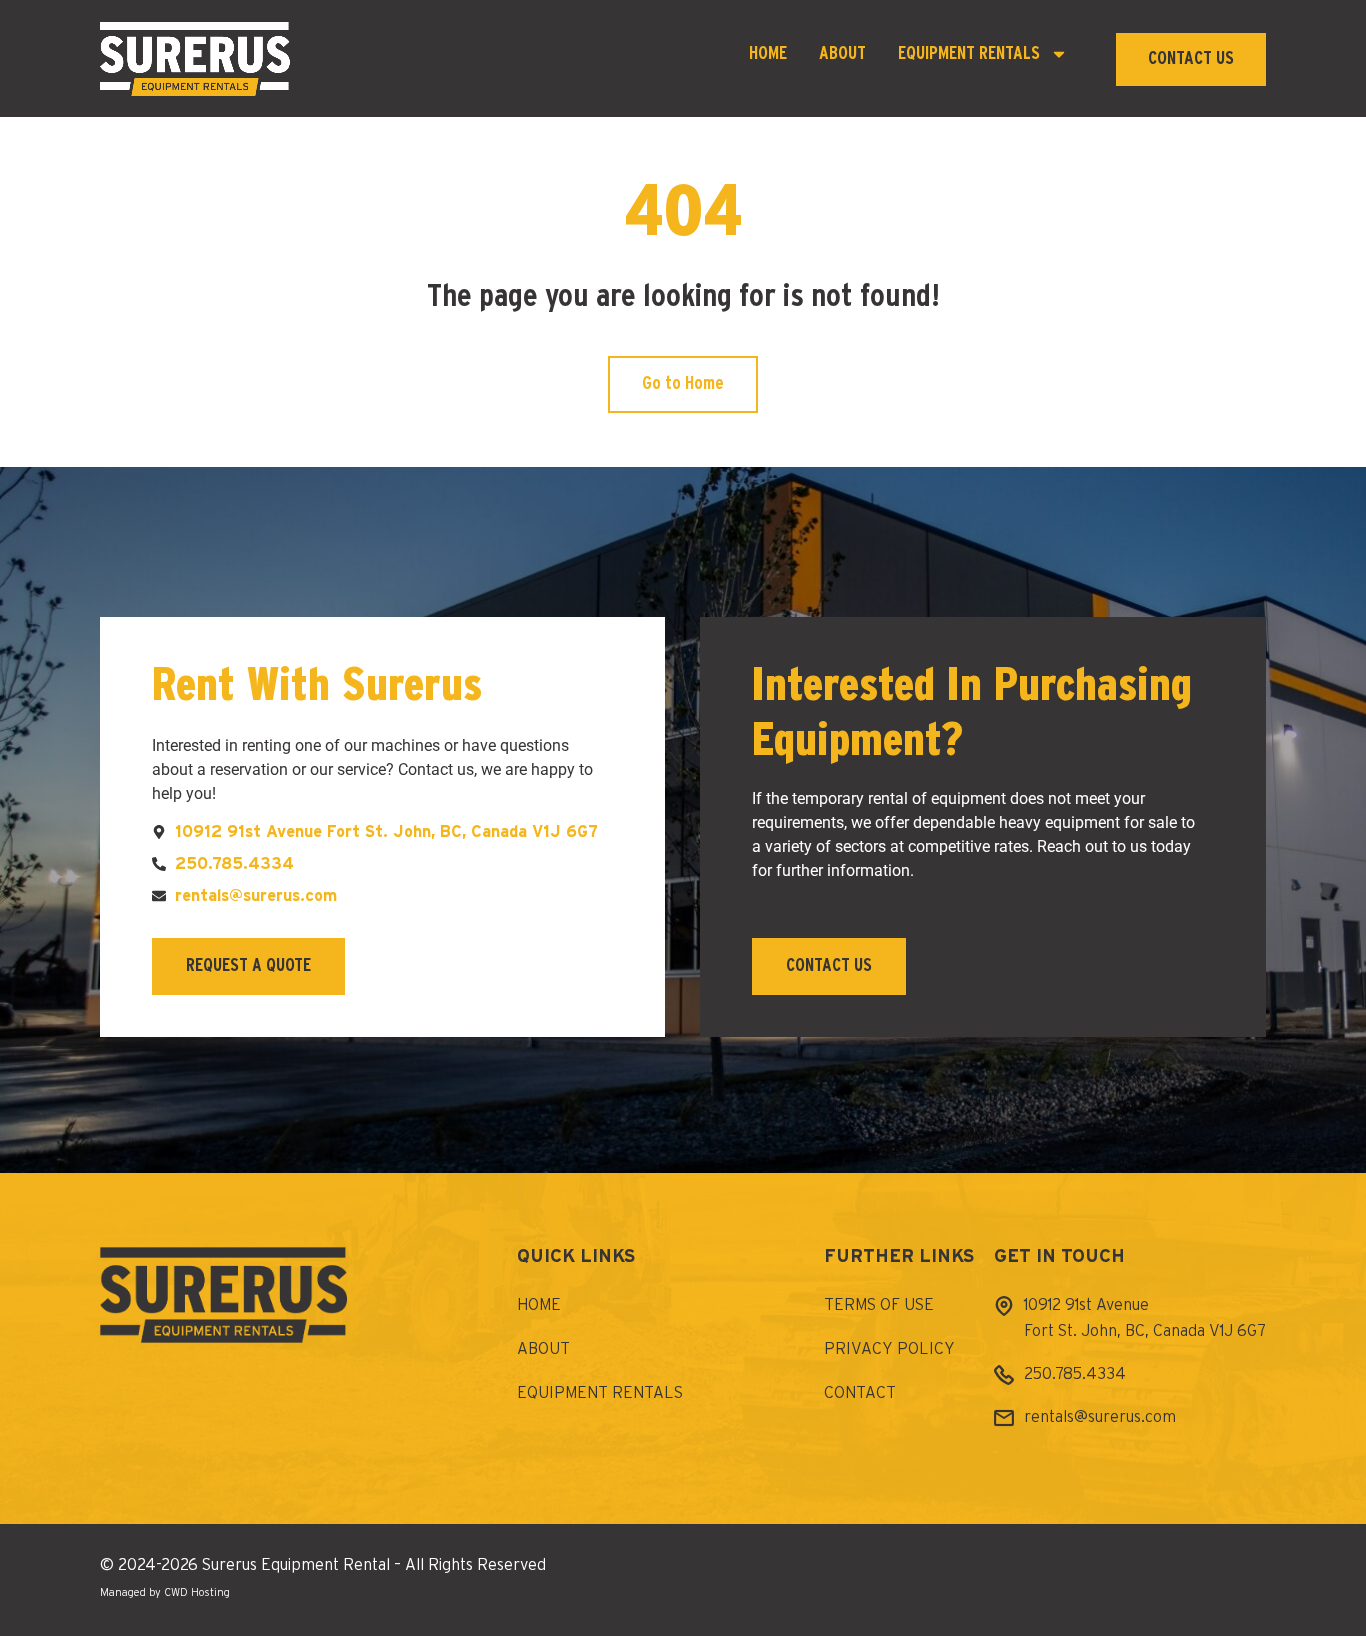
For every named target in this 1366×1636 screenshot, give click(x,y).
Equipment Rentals (969, 54)
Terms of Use (879, 1305)
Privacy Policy (889, 1349)
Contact (860, 1393)
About (842, 54)
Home (768, 54)
